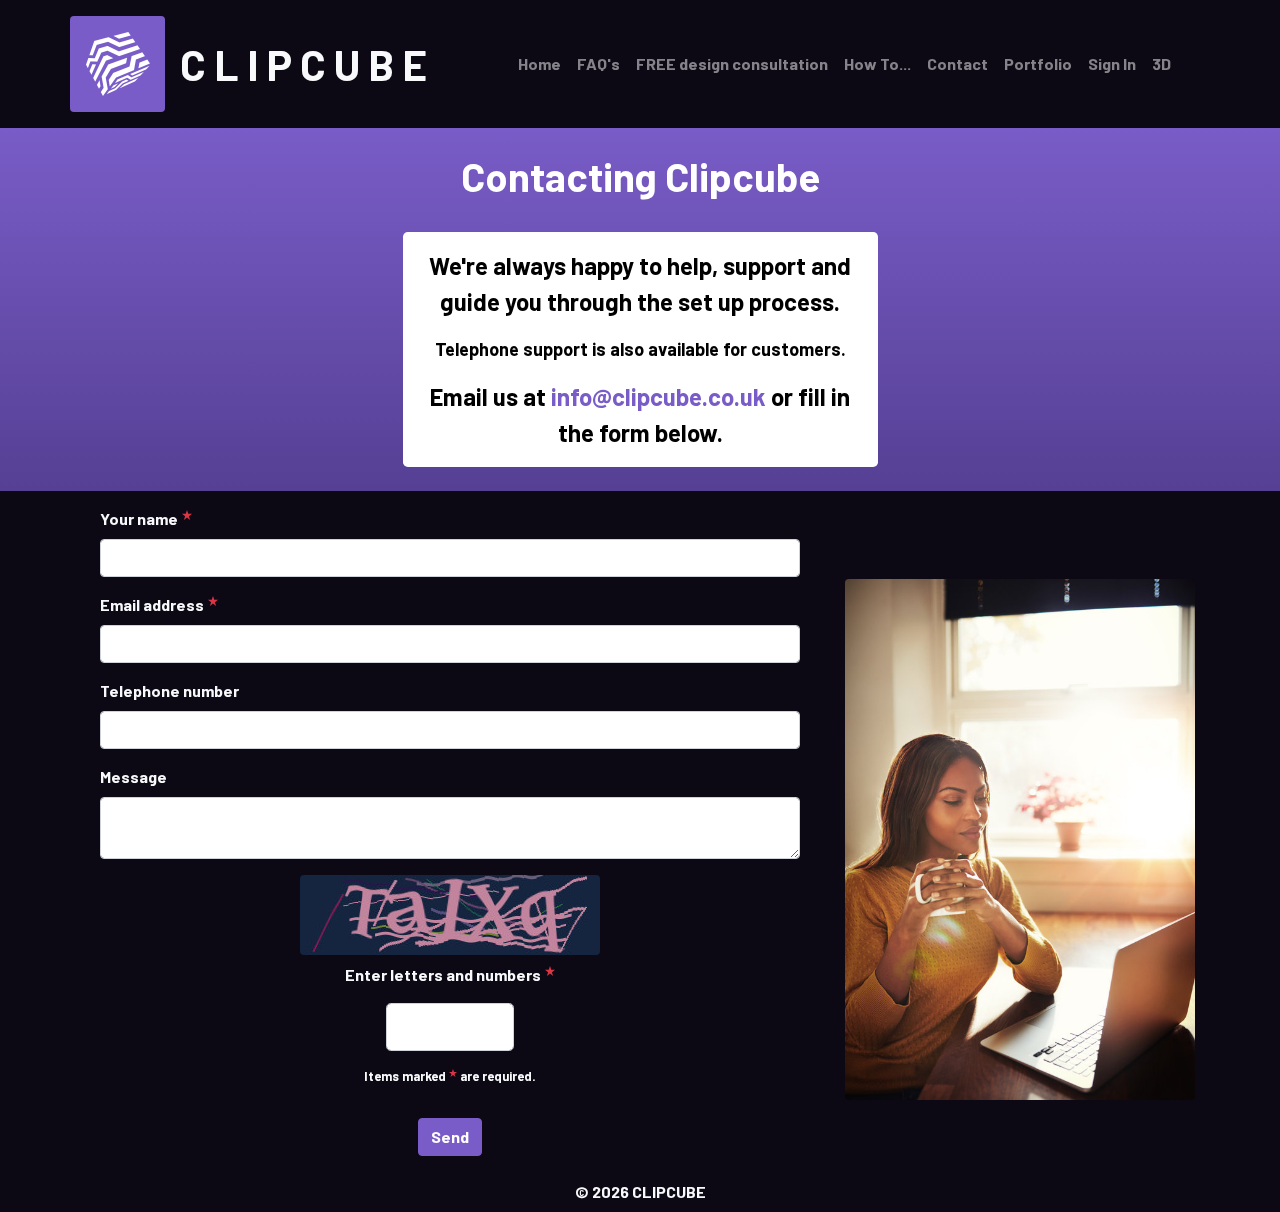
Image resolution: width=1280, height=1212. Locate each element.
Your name (139, 518)
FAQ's (598, 63)
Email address (152, 604)
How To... (877, 63)
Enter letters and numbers (443, 974)
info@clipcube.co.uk (658, 396)
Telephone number (169, 690)
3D (1161, 63)
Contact (957, 63)
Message (133, 776)
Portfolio (1038, 63)
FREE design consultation (732, 63)
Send (450, 1136)
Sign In (1112, 63)
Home (539, 63)
